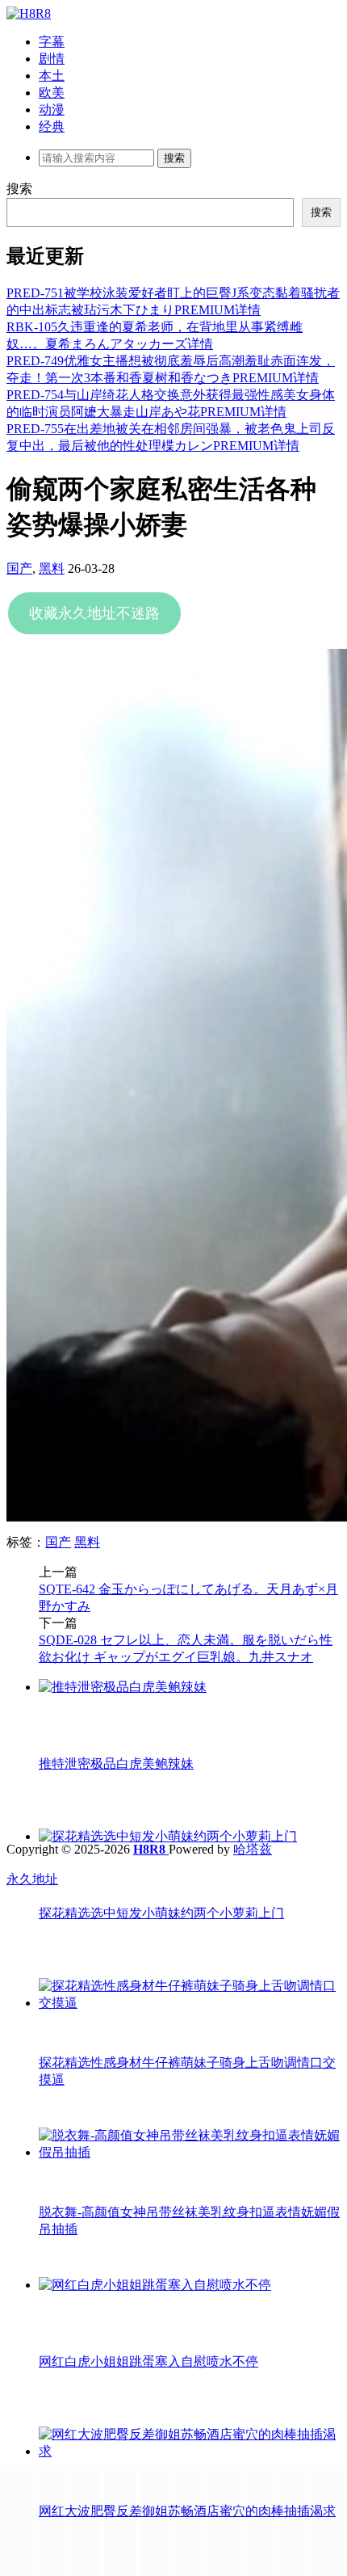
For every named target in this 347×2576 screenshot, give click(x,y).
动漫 (52, 109)
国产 (19, 568)
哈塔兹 (253, 1849)
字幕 (52, 42)
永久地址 (32, 1879)
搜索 (19, 189)
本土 (52, 76)
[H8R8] (29, 13)
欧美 (52, 93)
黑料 (52, 568)
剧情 (52, 59)
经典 (52, 126)
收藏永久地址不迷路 (94, 613)
